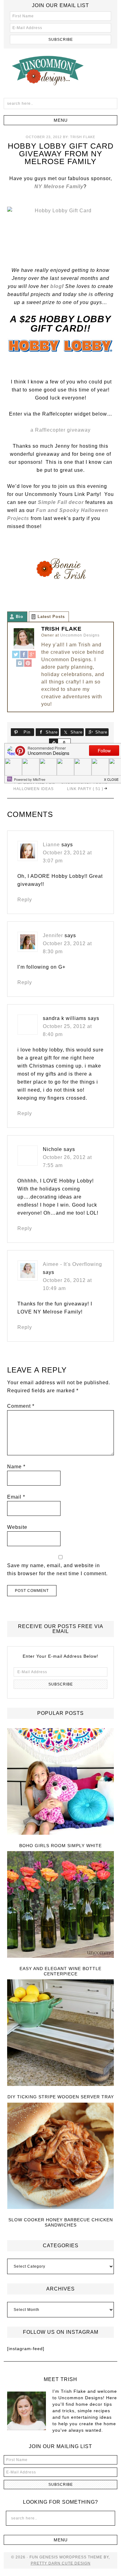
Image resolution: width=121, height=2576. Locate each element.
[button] (61, 120)
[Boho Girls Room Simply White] (61, 1782)
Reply (25, 900)
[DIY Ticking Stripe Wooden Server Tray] (61, 2033)
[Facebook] (24, 655)
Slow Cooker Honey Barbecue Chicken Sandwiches (61, 2222)
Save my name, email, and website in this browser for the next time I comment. (57, 1569)
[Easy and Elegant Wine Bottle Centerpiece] (61, 1905)
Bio (20, 617)
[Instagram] (20, 664)
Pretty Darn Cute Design (61, 2563)
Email (16, 1497)
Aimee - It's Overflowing (72, 1264)
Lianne (51, 845)
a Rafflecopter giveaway (60, 430)
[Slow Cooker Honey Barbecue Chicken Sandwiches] (61, 2156)
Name (16, 1467)
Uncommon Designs (60, 70)
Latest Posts (51, 617)
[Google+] (32, 655)
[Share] (53, 742)
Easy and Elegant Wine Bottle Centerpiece (60, 1971)
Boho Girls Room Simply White (60, 1846)
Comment (21, 1406)
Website (17, 1527)
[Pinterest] (28, 664)
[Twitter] (16, 655)
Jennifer (53, 935)
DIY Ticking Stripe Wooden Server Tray (61, 2097)
